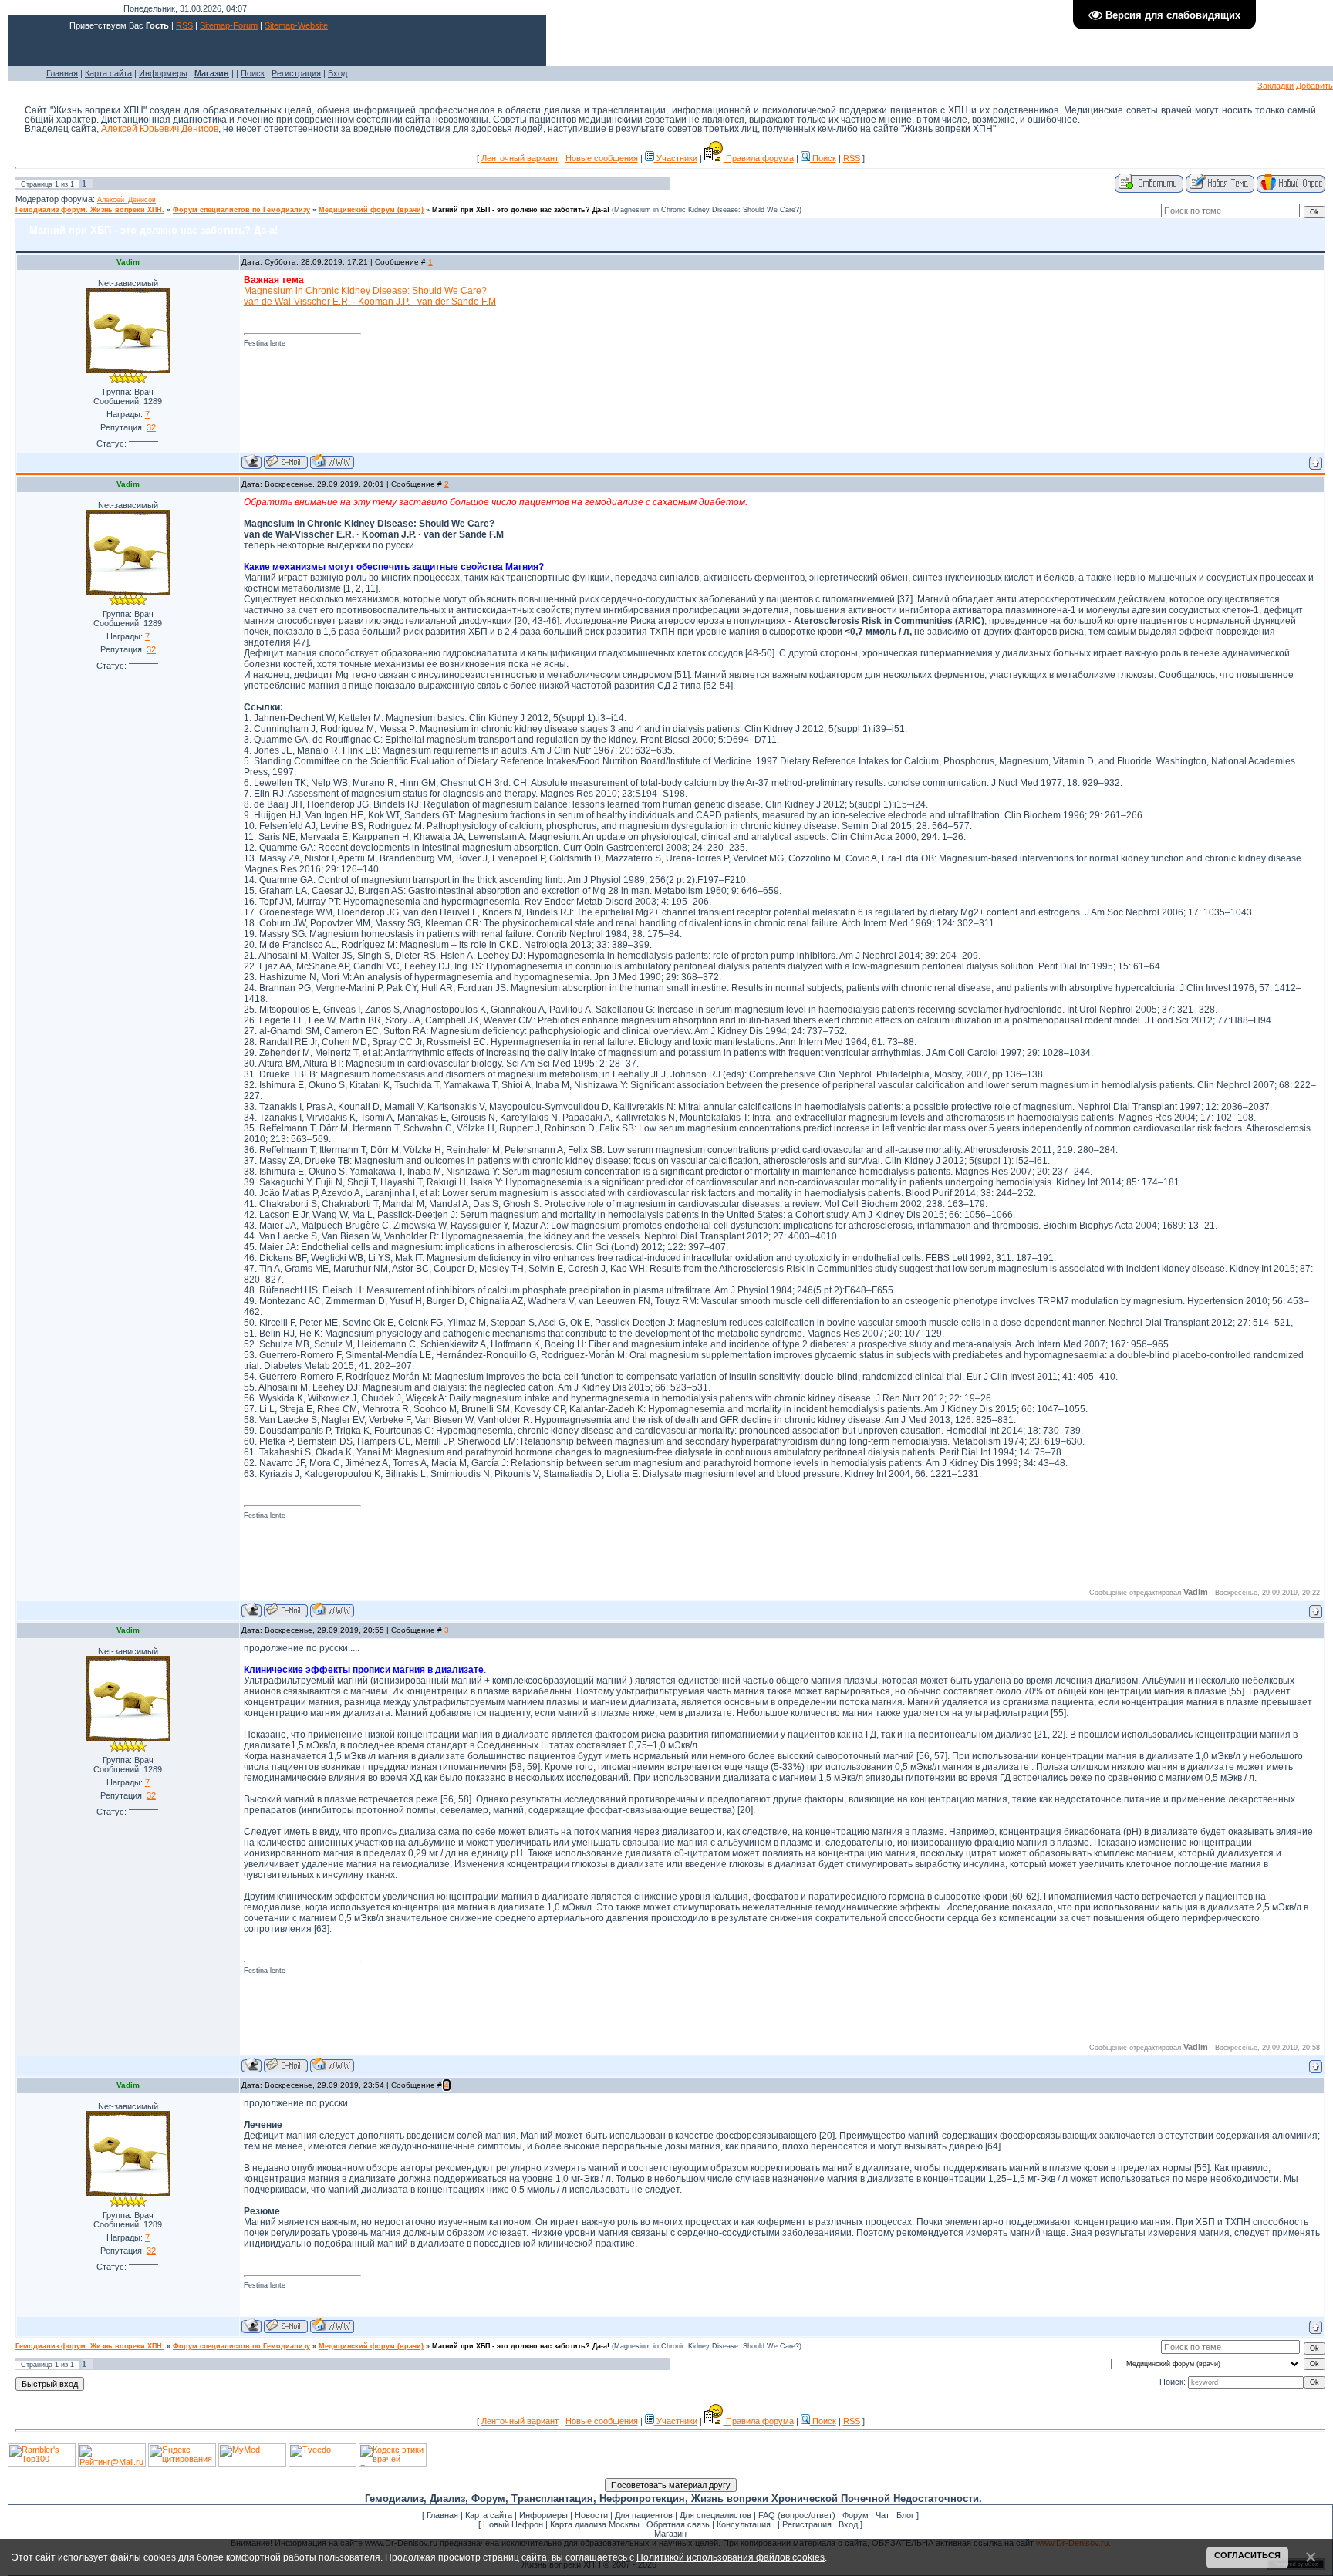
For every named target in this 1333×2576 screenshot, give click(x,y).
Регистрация (296, 73)
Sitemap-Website (296, 25)
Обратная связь (678, 2524)
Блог (905, 2515)
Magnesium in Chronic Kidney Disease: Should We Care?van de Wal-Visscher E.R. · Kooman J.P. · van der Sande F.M (370, 296)
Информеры (163, 73)
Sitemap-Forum (229, 25)
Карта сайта (108, 73)
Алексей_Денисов (127, 200)
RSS (184, 25)
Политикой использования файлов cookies (731, 2557)
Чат (882, 2515)
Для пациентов (644, 2515)
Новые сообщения (602, 158)
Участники (676, 158)
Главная (62, 73)
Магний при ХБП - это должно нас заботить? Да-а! (521, 210)
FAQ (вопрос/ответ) (797, 2515)
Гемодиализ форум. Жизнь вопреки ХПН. (90, 210)
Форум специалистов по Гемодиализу (241, 210)
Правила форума (759, 158)
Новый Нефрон (513, 2524)
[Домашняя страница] (332, 462)
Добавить (1314, 86)
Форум (855, 2515)
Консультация (744, 2524)
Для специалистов (715, 2515)
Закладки (1276, 86)
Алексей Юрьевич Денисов (160, 129)
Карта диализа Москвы (595, 2524)
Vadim (128, 262)
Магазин (670, 2534)
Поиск (253, 73)
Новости (591, 2515)
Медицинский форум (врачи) (371, 210)
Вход (337, 73)
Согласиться (1247, 2555)
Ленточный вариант (520, 158)
